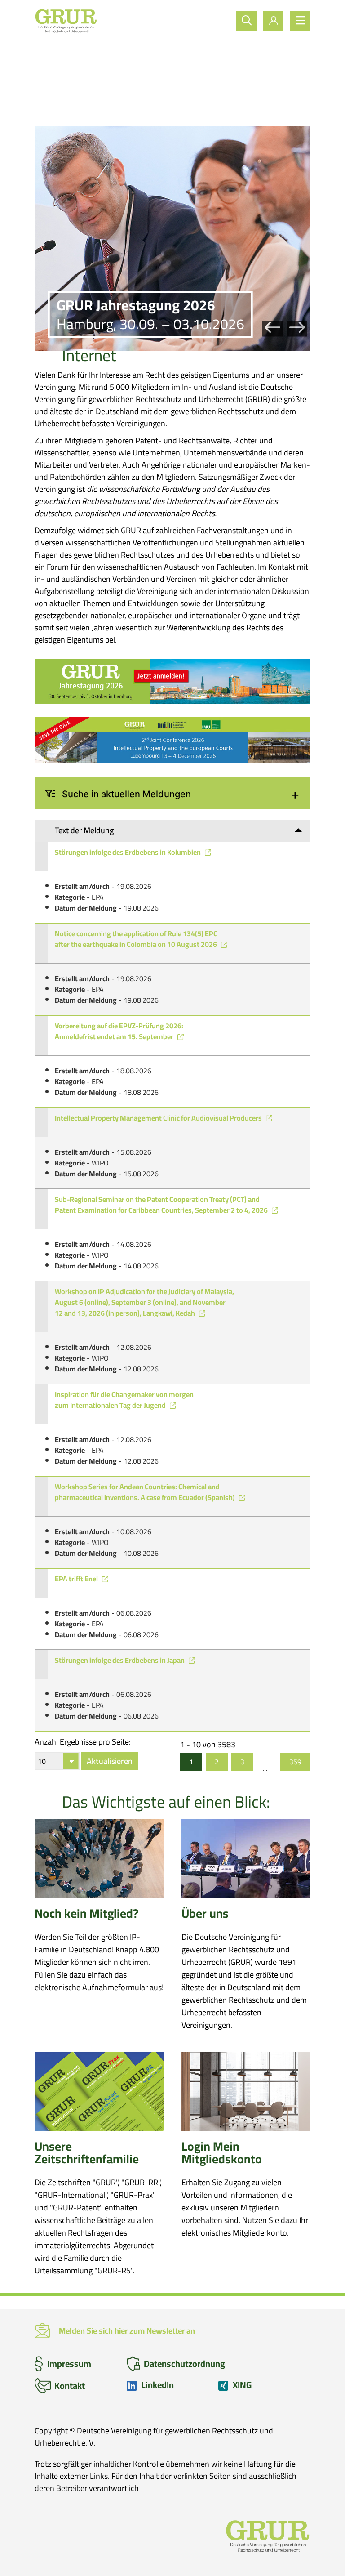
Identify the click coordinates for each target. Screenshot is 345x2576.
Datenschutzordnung (184, 2364)
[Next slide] (297, 328)
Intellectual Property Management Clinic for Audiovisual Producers (159, 1118)
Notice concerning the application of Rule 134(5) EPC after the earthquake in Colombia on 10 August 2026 (137, 939)
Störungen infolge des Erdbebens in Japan (120, 1660)
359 (295, 1762)
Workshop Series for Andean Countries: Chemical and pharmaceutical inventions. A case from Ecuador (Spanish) (146, 1492)
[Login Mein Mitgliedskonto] (273, 21)
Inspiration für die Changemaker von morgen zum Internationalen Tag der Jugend (124, 1400)
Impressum (69, 2364)
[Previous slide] (272, 328)
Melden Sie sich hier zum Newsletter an (127, 2331)
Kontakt (70, 2386)
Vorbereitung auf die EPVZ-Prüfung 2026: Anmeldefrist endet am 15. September (119, 1031)
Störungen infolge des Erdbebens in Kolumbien (128, 852)
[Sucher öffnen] (246, 21)
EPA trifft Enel (77, 1579)
